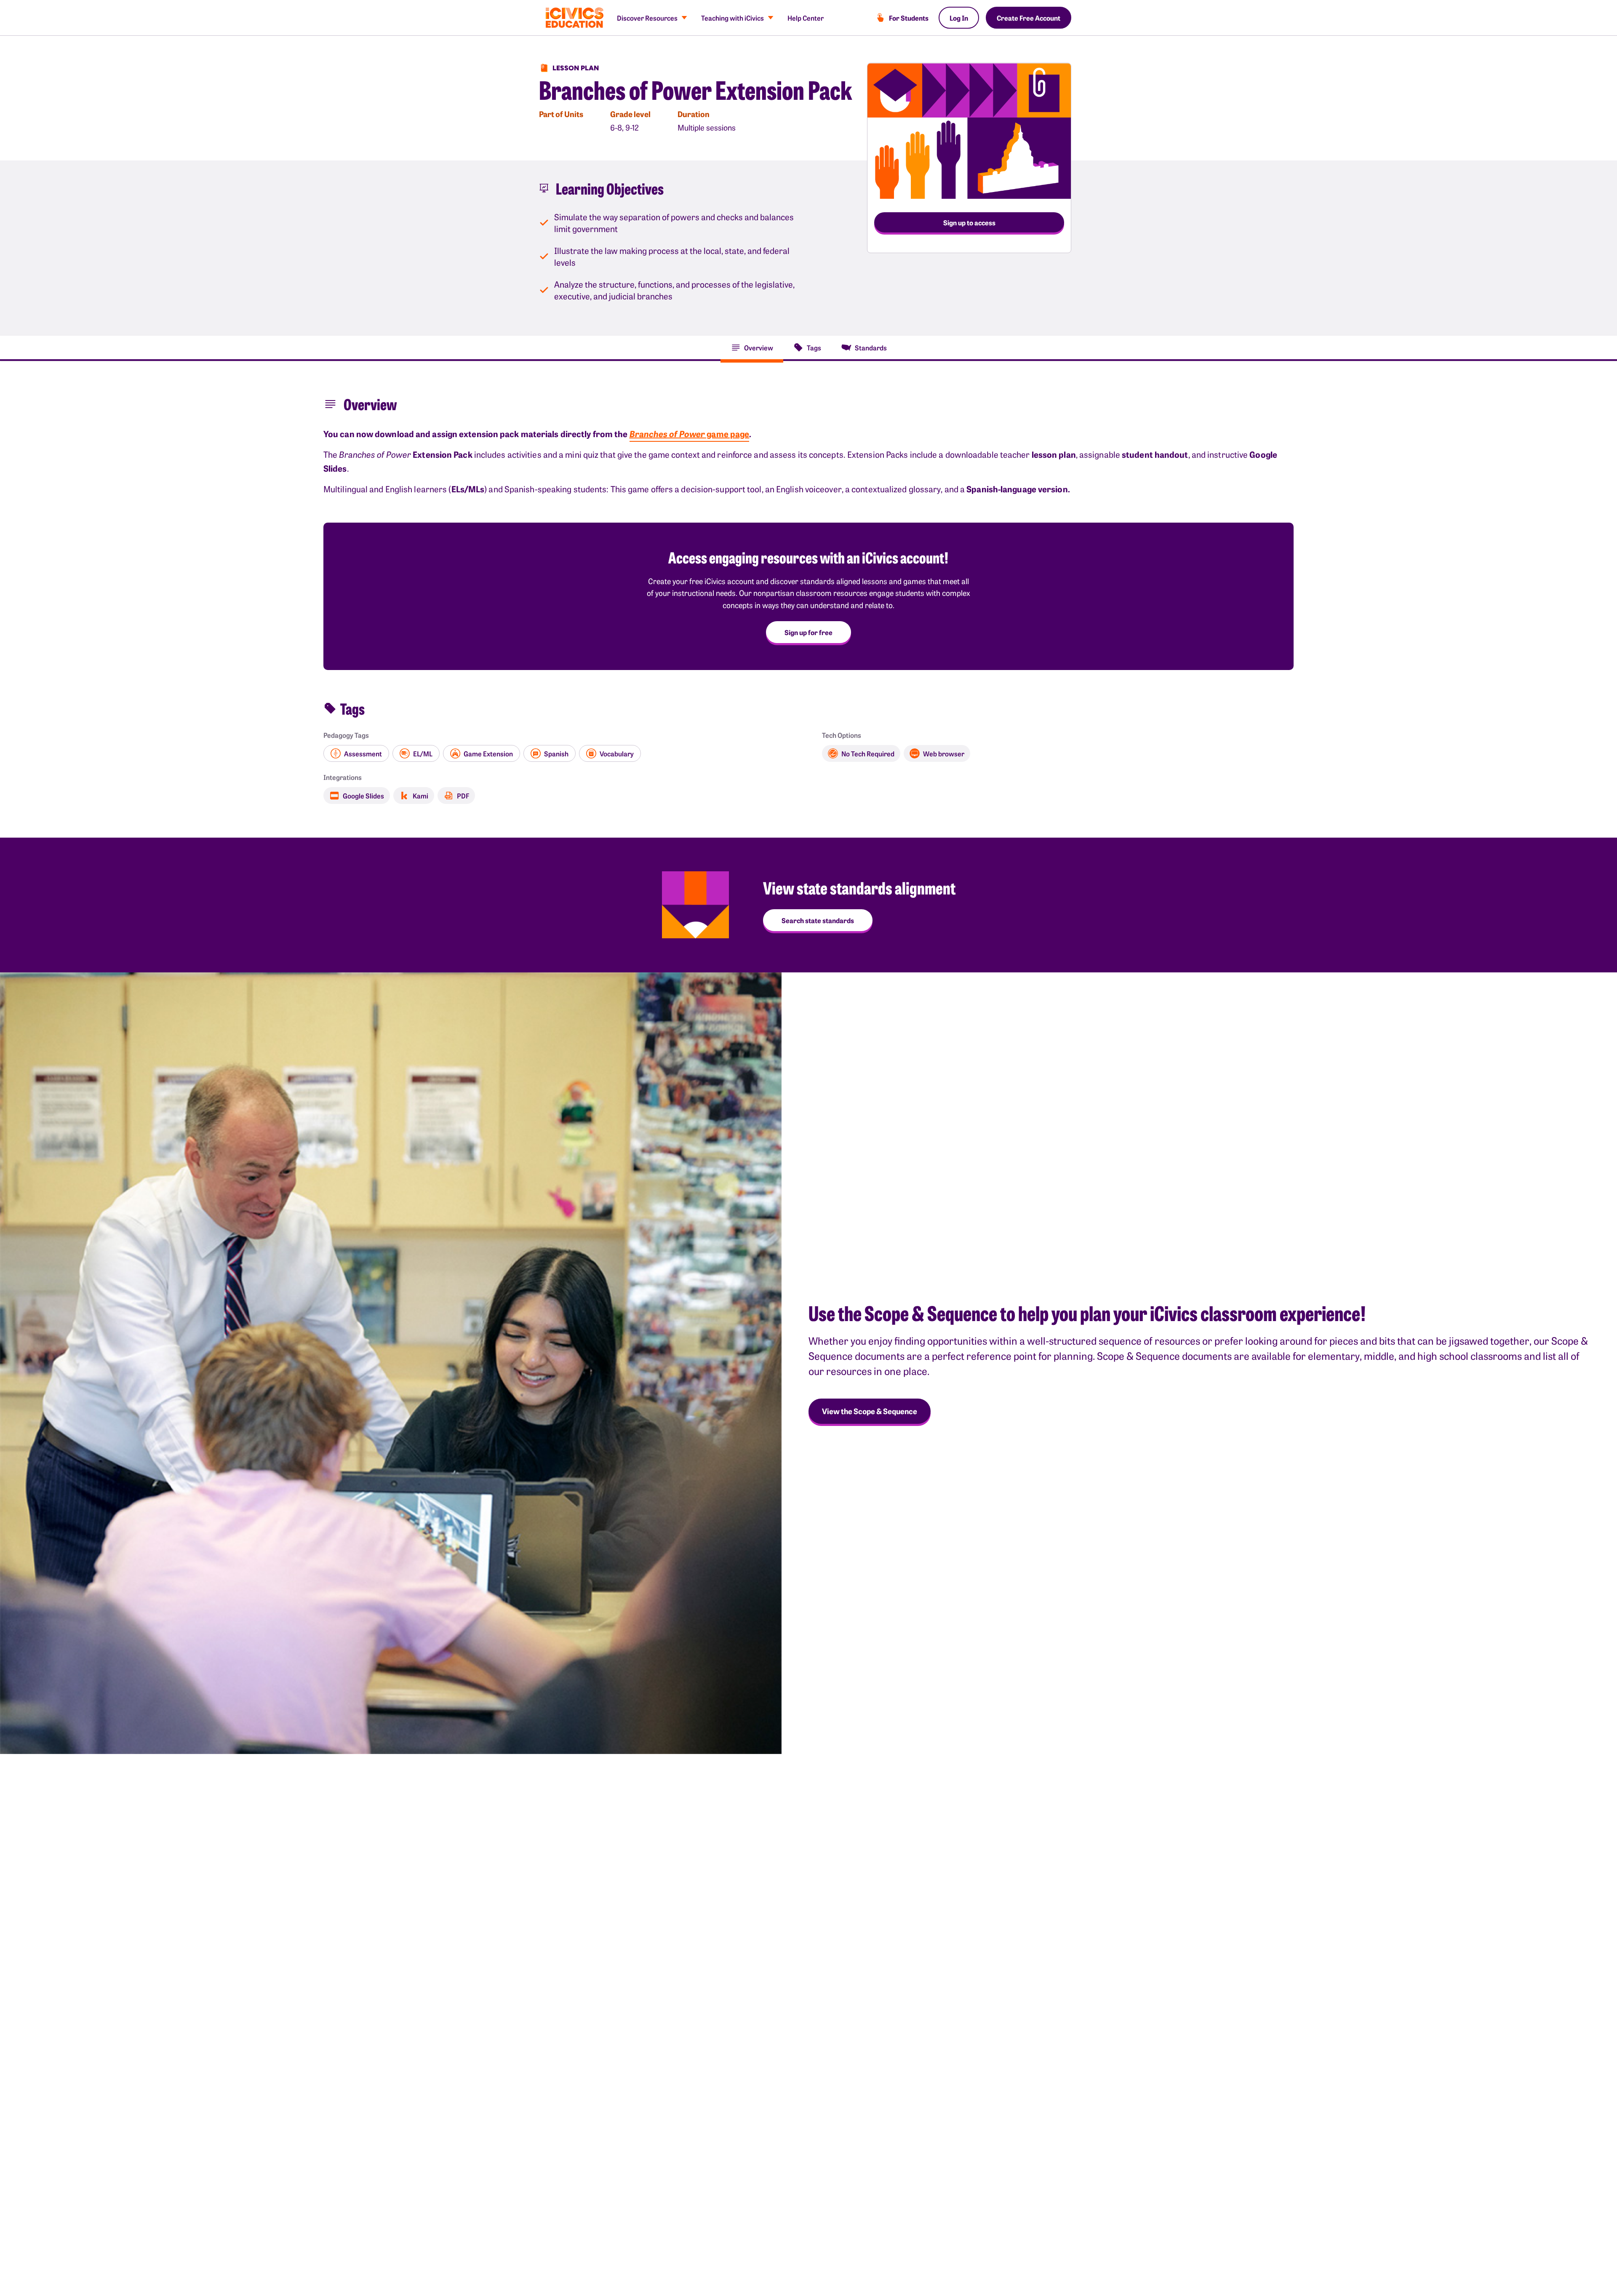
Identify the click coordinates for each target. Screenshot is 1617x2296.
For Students (909, 18)
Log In (959, 18)
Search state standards (818, 920)
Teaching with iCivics (732, 18)
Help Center (806, 18)
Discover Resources (647, 18)
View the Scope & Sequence (870, 1411)
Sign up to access (969, 222)
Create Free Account (1029, 18)
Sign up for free (808, 632)
